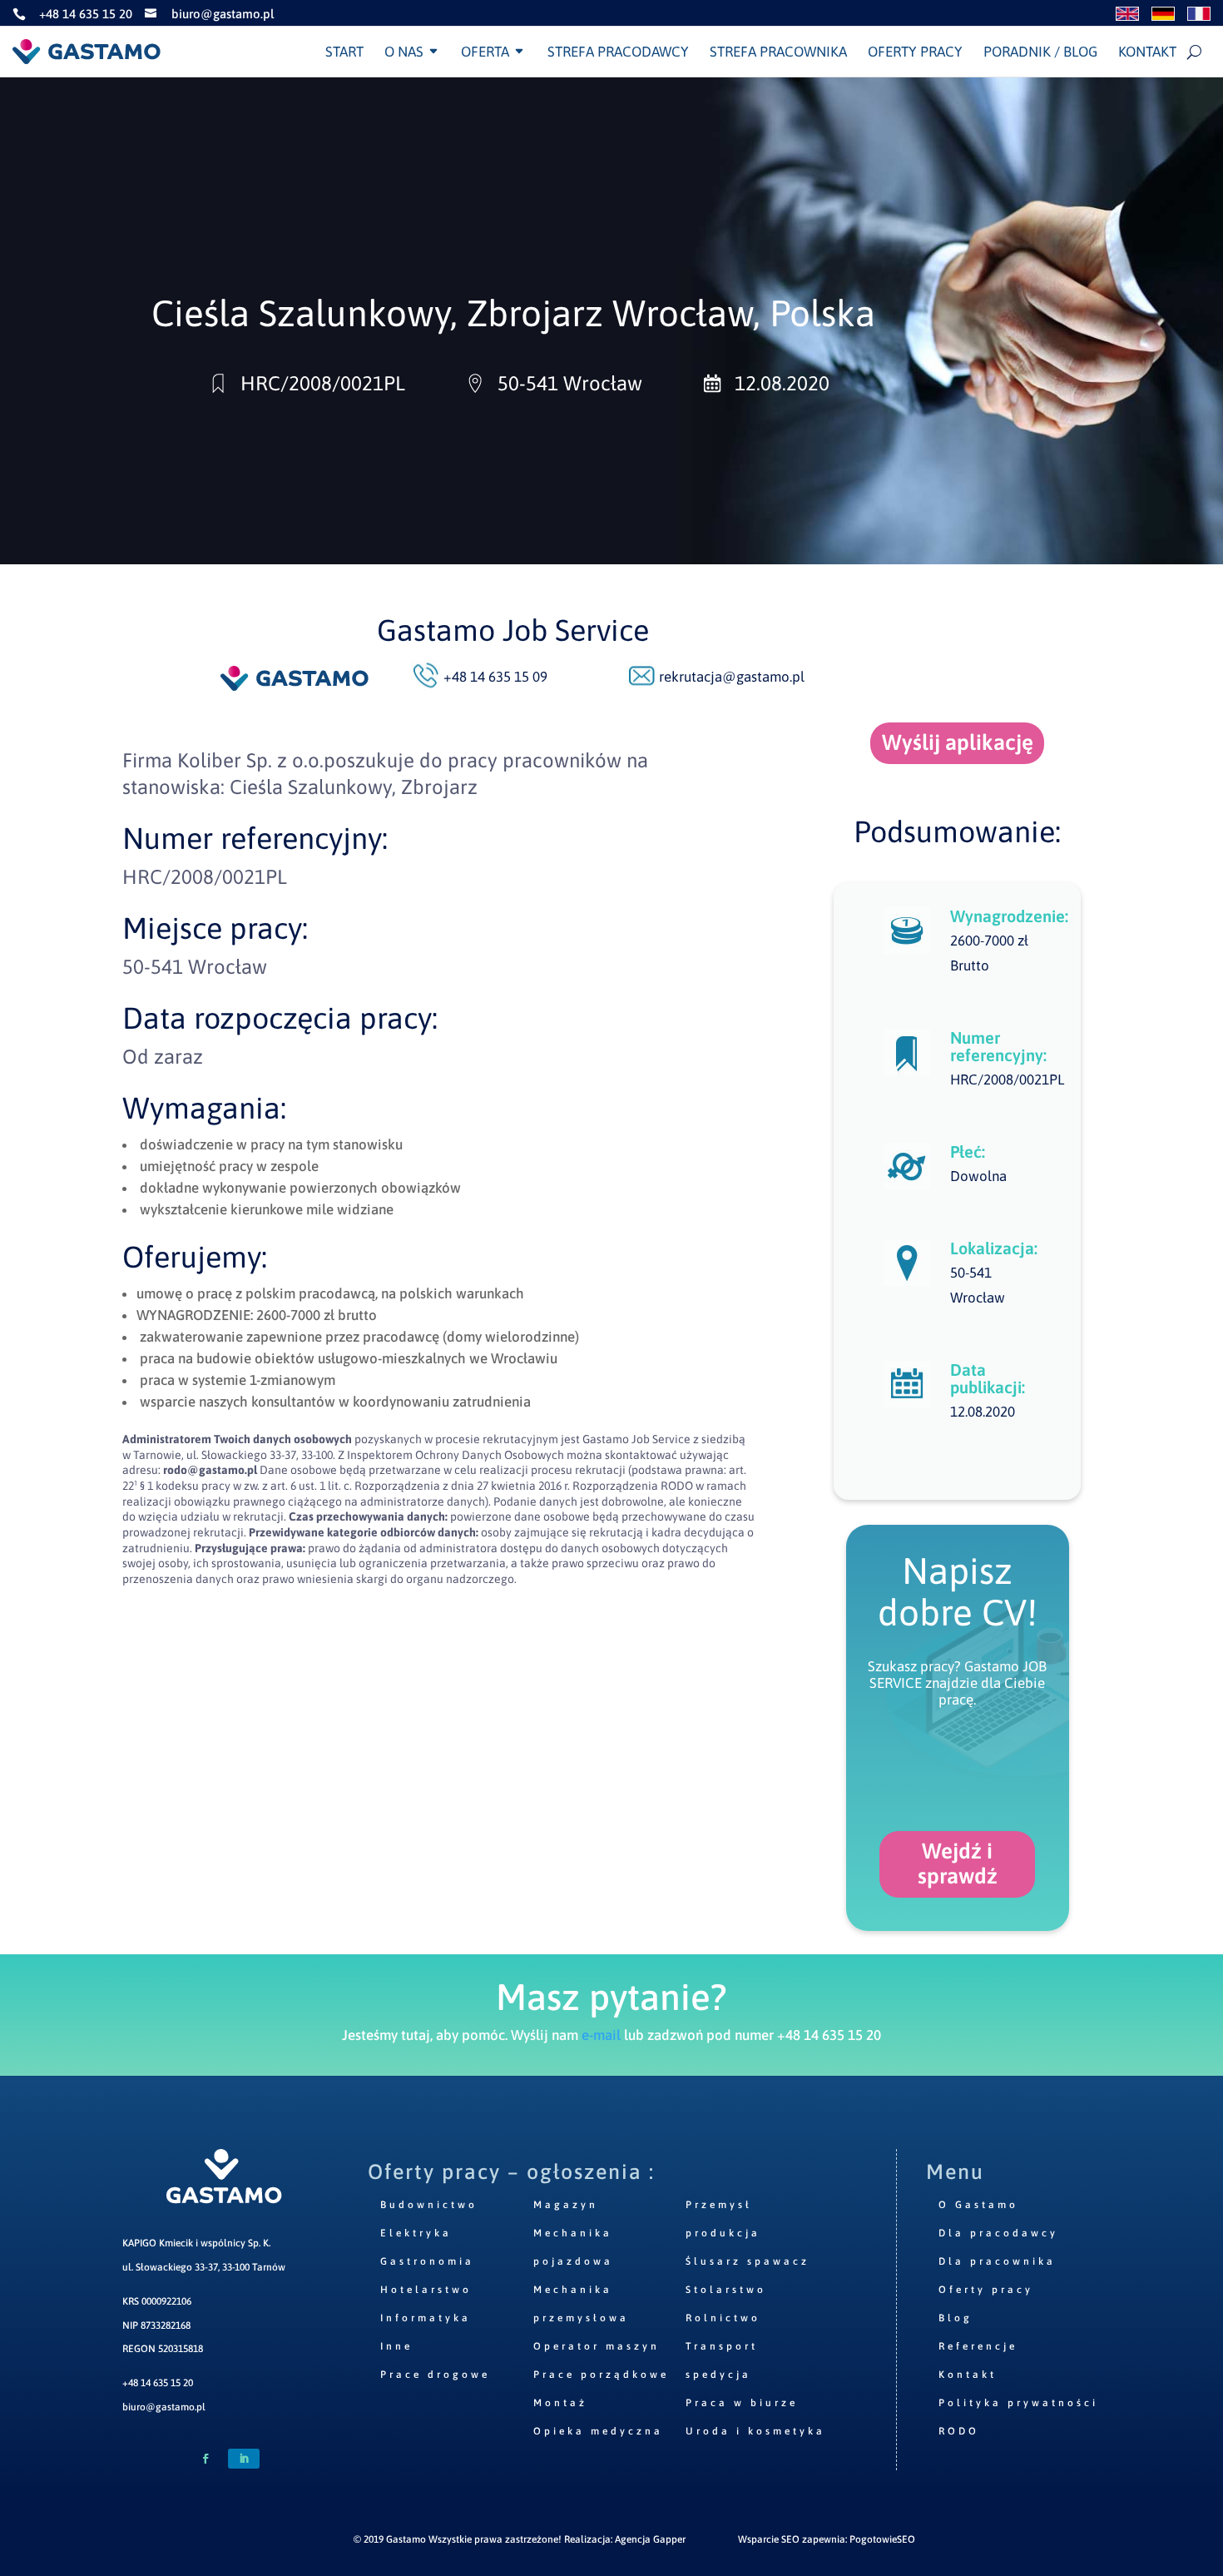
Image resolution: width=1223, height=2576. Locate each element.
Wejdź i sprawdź (958, 1864)
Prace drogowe (435, 2375)
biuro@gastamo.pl (164, 2407)
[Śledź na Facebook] (205, 2459)
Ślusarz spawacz (748, 2261)
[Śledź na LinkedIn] (244, 2459)
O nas (404, 52)
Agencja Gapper (650, 2539)
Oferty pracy (915, 52)
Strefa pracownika (778, 52)
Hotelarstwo (426, 2290)
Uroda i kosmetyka (755, 2431)
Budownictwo (429, 2205)
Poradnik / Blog (1040, 52)
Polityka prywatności (1018, 2403)
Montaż (560, 2403)
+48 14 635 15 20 (158, 2383)
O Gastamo (978, 2205)
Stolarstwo (726, 2290)
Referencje (978, 2346)
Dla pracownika (997, 2261)
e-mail (601, 2035)
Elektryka (416, 2233)
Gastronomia (427, 2261)
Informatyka (426, 2318)
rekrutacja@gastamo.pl (732, 677)
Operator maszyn (597, 2346)
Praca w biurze (742, 2403)
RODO (959, 2431)
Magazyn (566, 2205)
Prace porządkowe (601, 2375)
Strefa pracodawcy (618, 52)
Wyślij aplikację (958, 742)
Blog (956, 2318)
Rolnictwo (723, 2318)
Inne (396, 2346)
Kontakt (1147, 52)
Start (344, 52)
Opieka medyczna (598, 2431)
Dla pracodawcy (998, 2233)
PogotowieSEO (882, 2539)
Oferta (485, 52)
